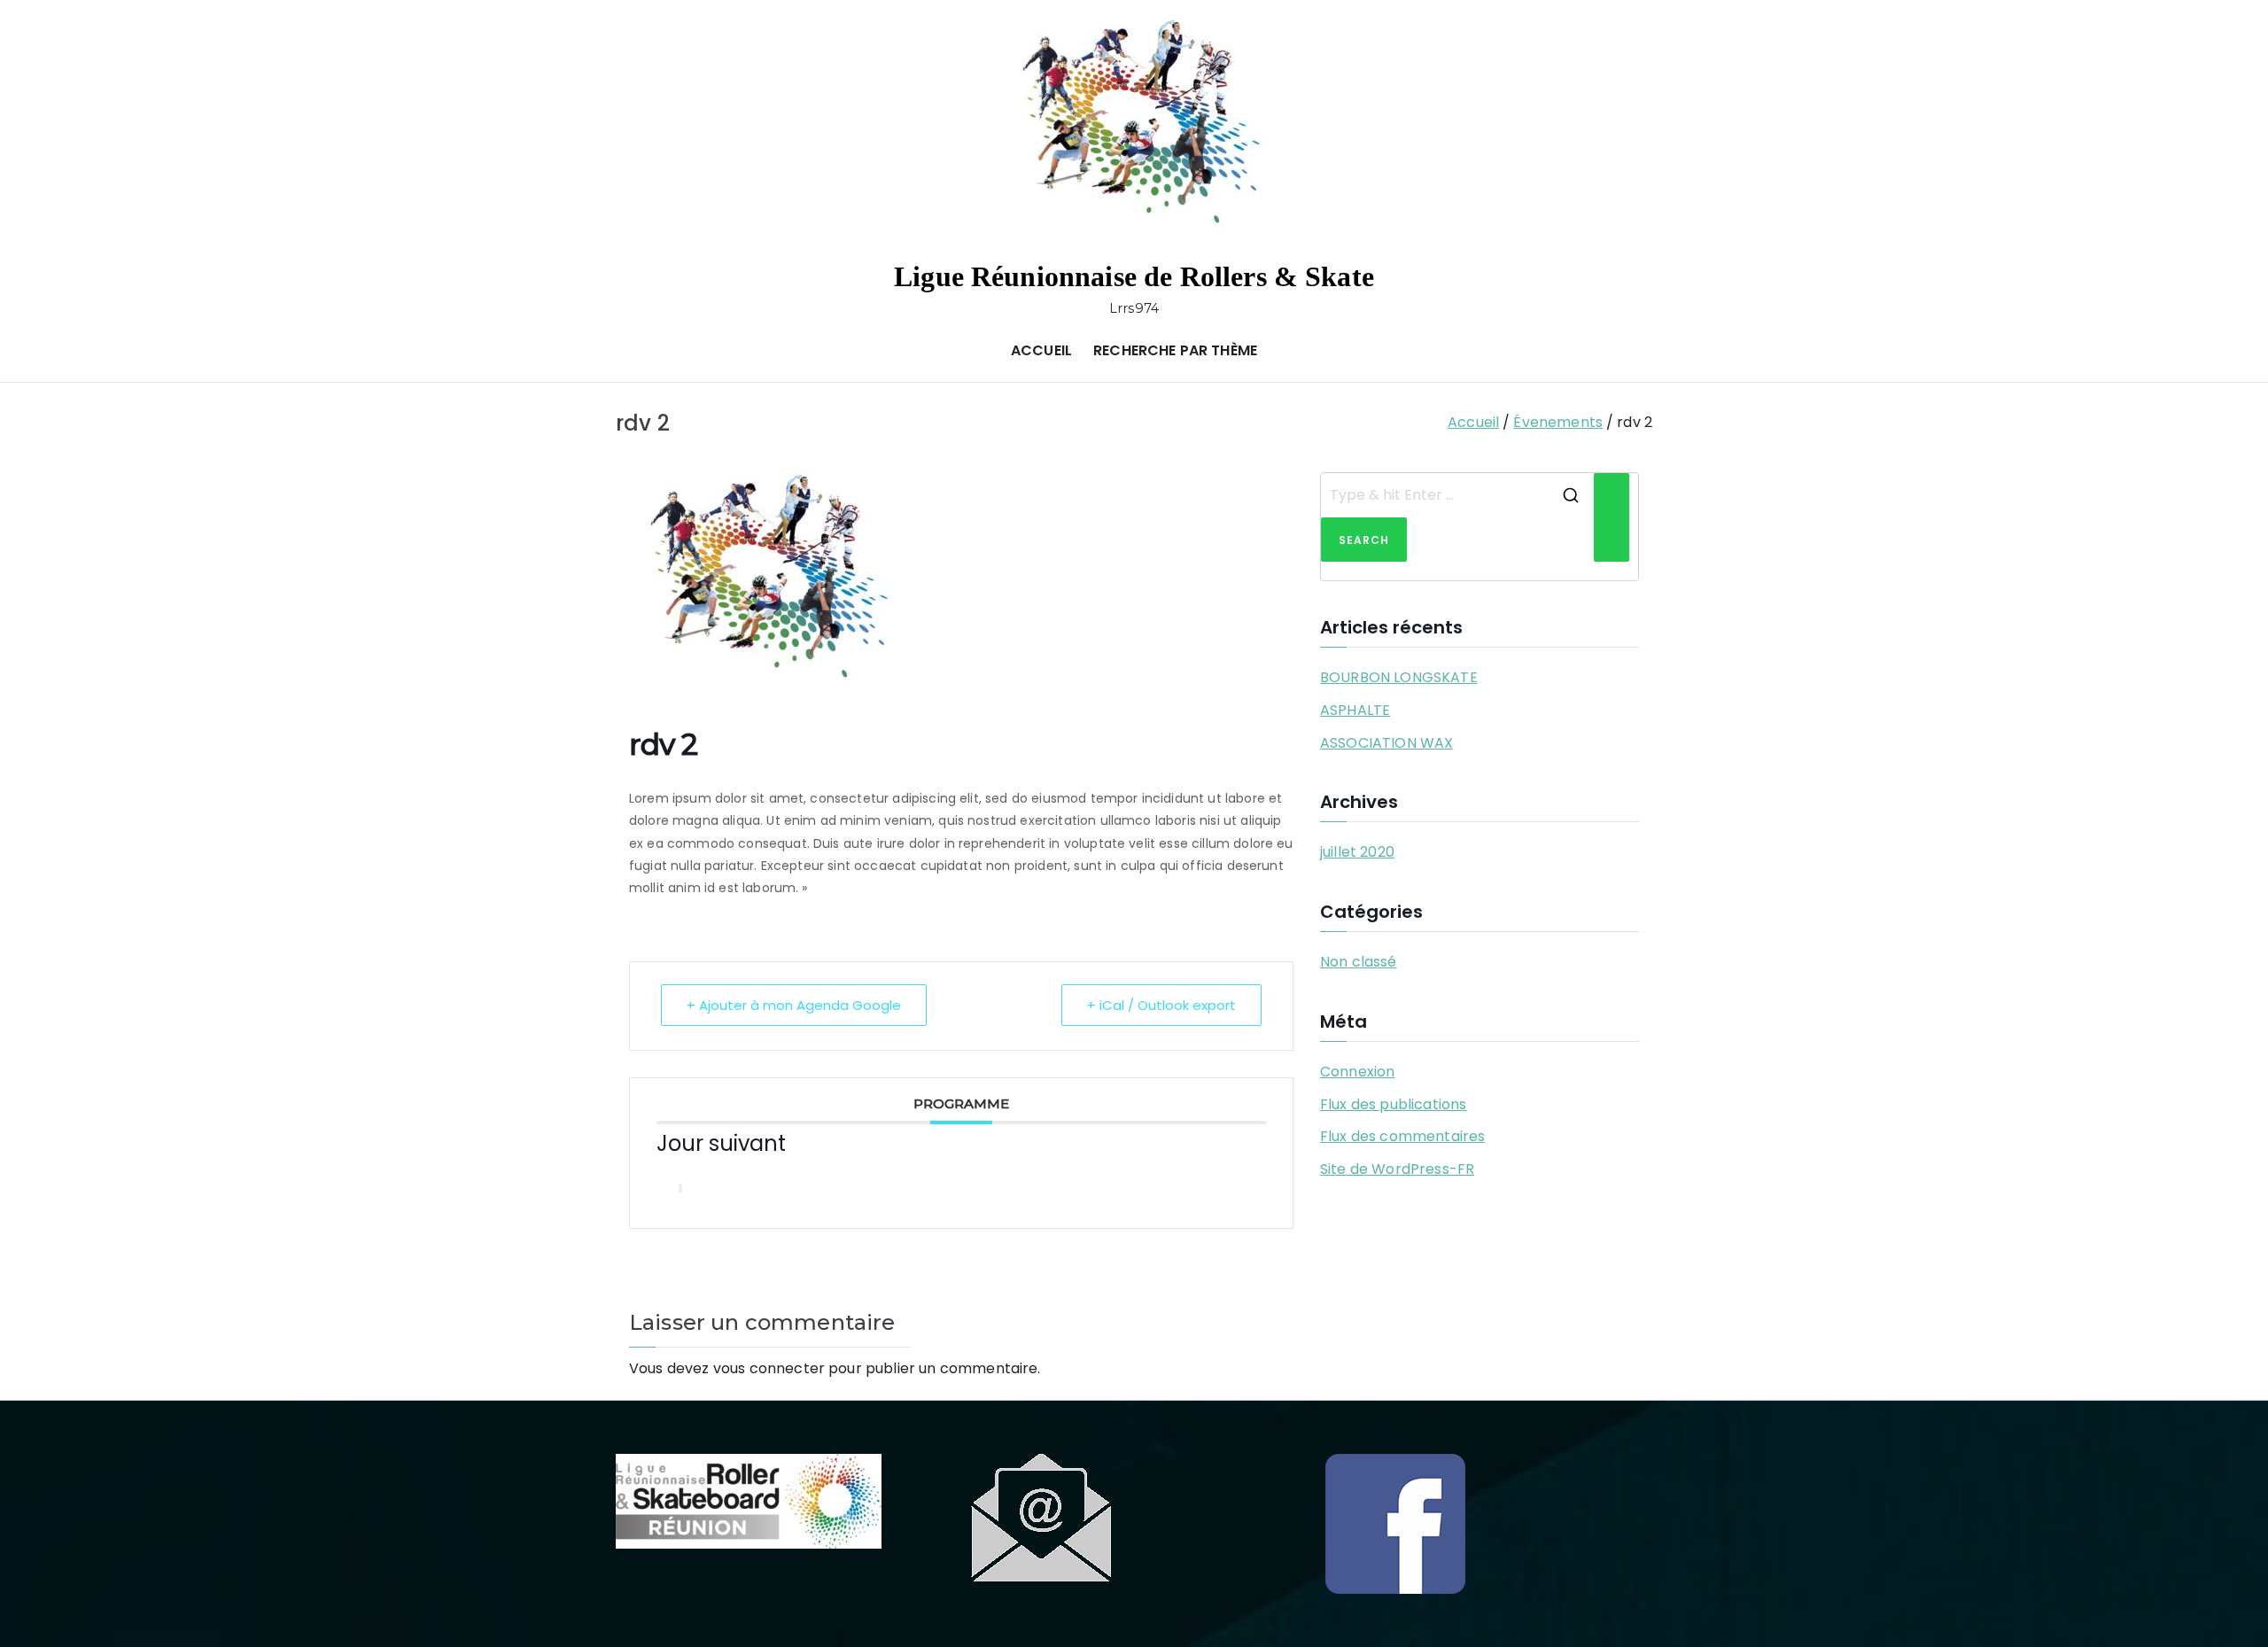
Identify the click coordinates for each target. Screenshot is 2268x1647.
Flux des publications (1393, 1104)
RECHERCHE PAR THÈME (1175, 350)
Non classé (1359, 962)
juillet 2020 (1357, 852)
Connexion (1357, 1072)
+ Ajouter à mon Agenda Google (794, 1005)
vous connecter (769, 1368)
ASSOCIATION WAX (1386, 743)
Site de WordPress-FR (1397, 1169)
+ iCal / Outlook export (1161, 1005)
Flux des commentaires (1402, 1136)
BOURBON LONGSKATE (1399, 677)
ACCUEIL (1041, 350)
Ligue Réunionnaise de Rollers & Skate (1134, 276)
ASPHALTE (1355, 710)
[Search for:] (1457, 495)
